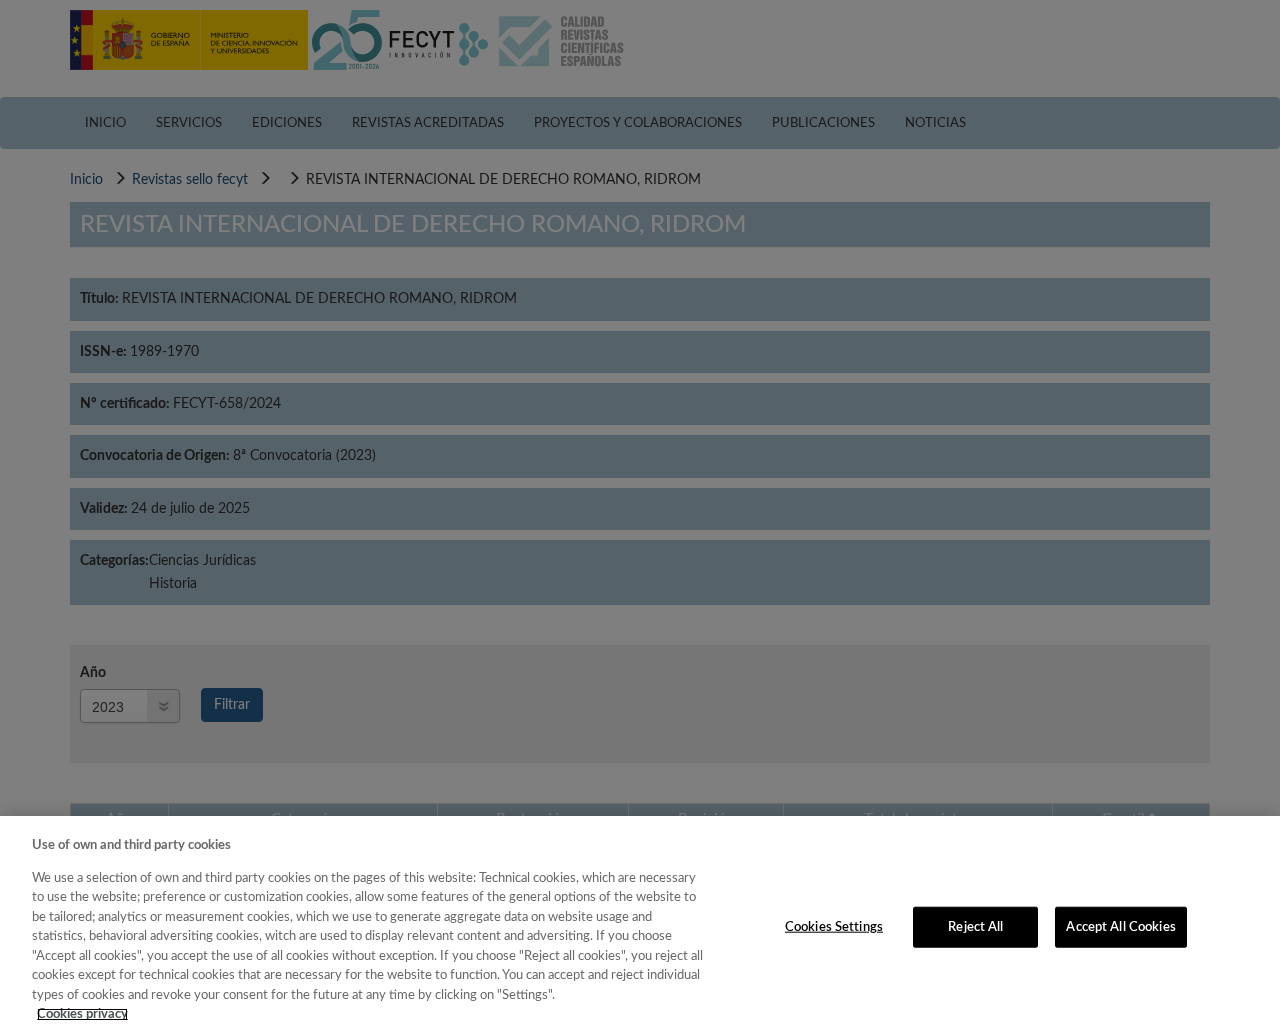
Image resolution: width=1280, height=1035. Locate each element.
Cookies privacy (82, 1014)
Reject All (975, 926)
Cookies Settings (834, 926)
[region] (640, 925)
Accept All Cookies (1120, 926)
